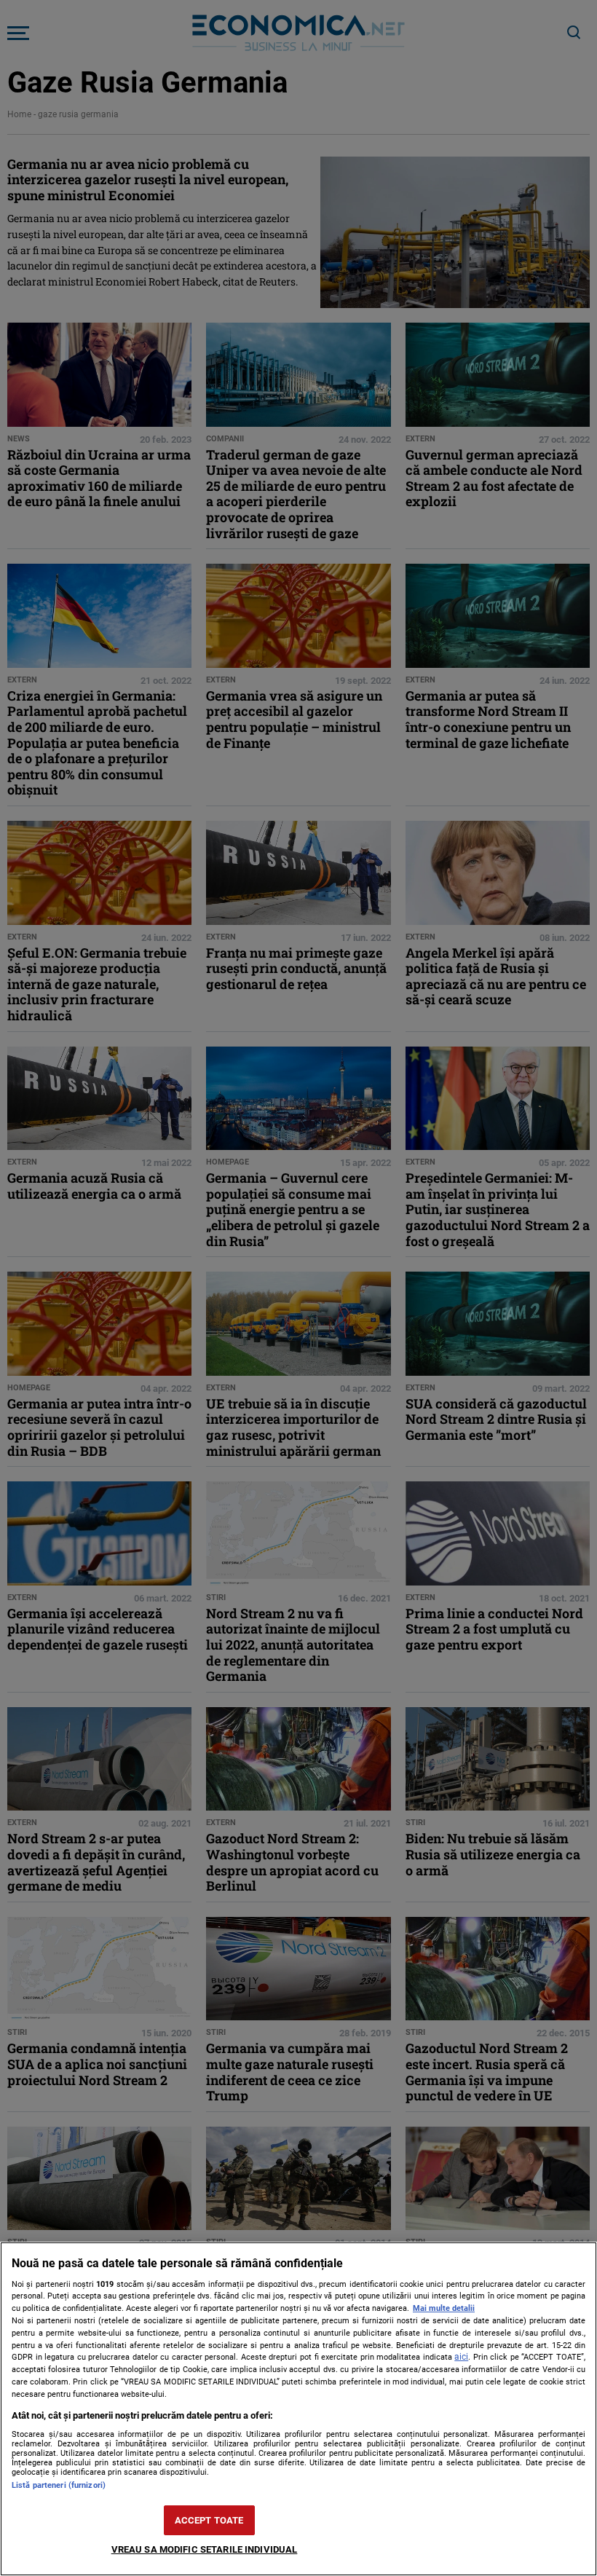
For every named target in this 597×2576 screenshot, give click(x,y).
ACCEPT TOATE (209, 2520)
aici (461, 2357)
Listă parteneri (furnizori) (59, 2485)
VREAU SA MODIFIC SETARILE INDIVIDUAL (205, 2549)
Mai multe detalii (444, 2308)
